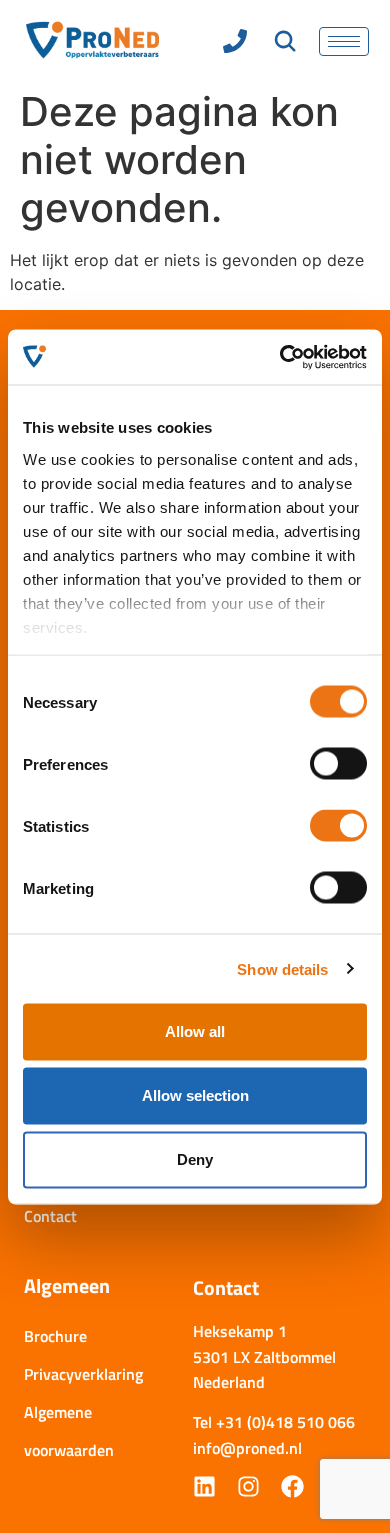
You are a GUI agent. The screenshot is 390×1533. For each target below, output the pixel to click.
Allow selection (195, 1095)
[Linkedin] (204, 1486)
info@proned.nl (247, 1448)
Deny (195, 1159)
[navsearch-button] (285, 43)
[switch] (338, 764)
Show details (282, 968)
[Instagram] (248, 1486)
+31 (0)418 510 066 (285, 1422)
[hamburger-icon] (344, 41)
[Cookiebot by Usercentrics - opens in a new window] (280, 357)
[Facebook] (292, 1486)
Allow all (195, 1031)
